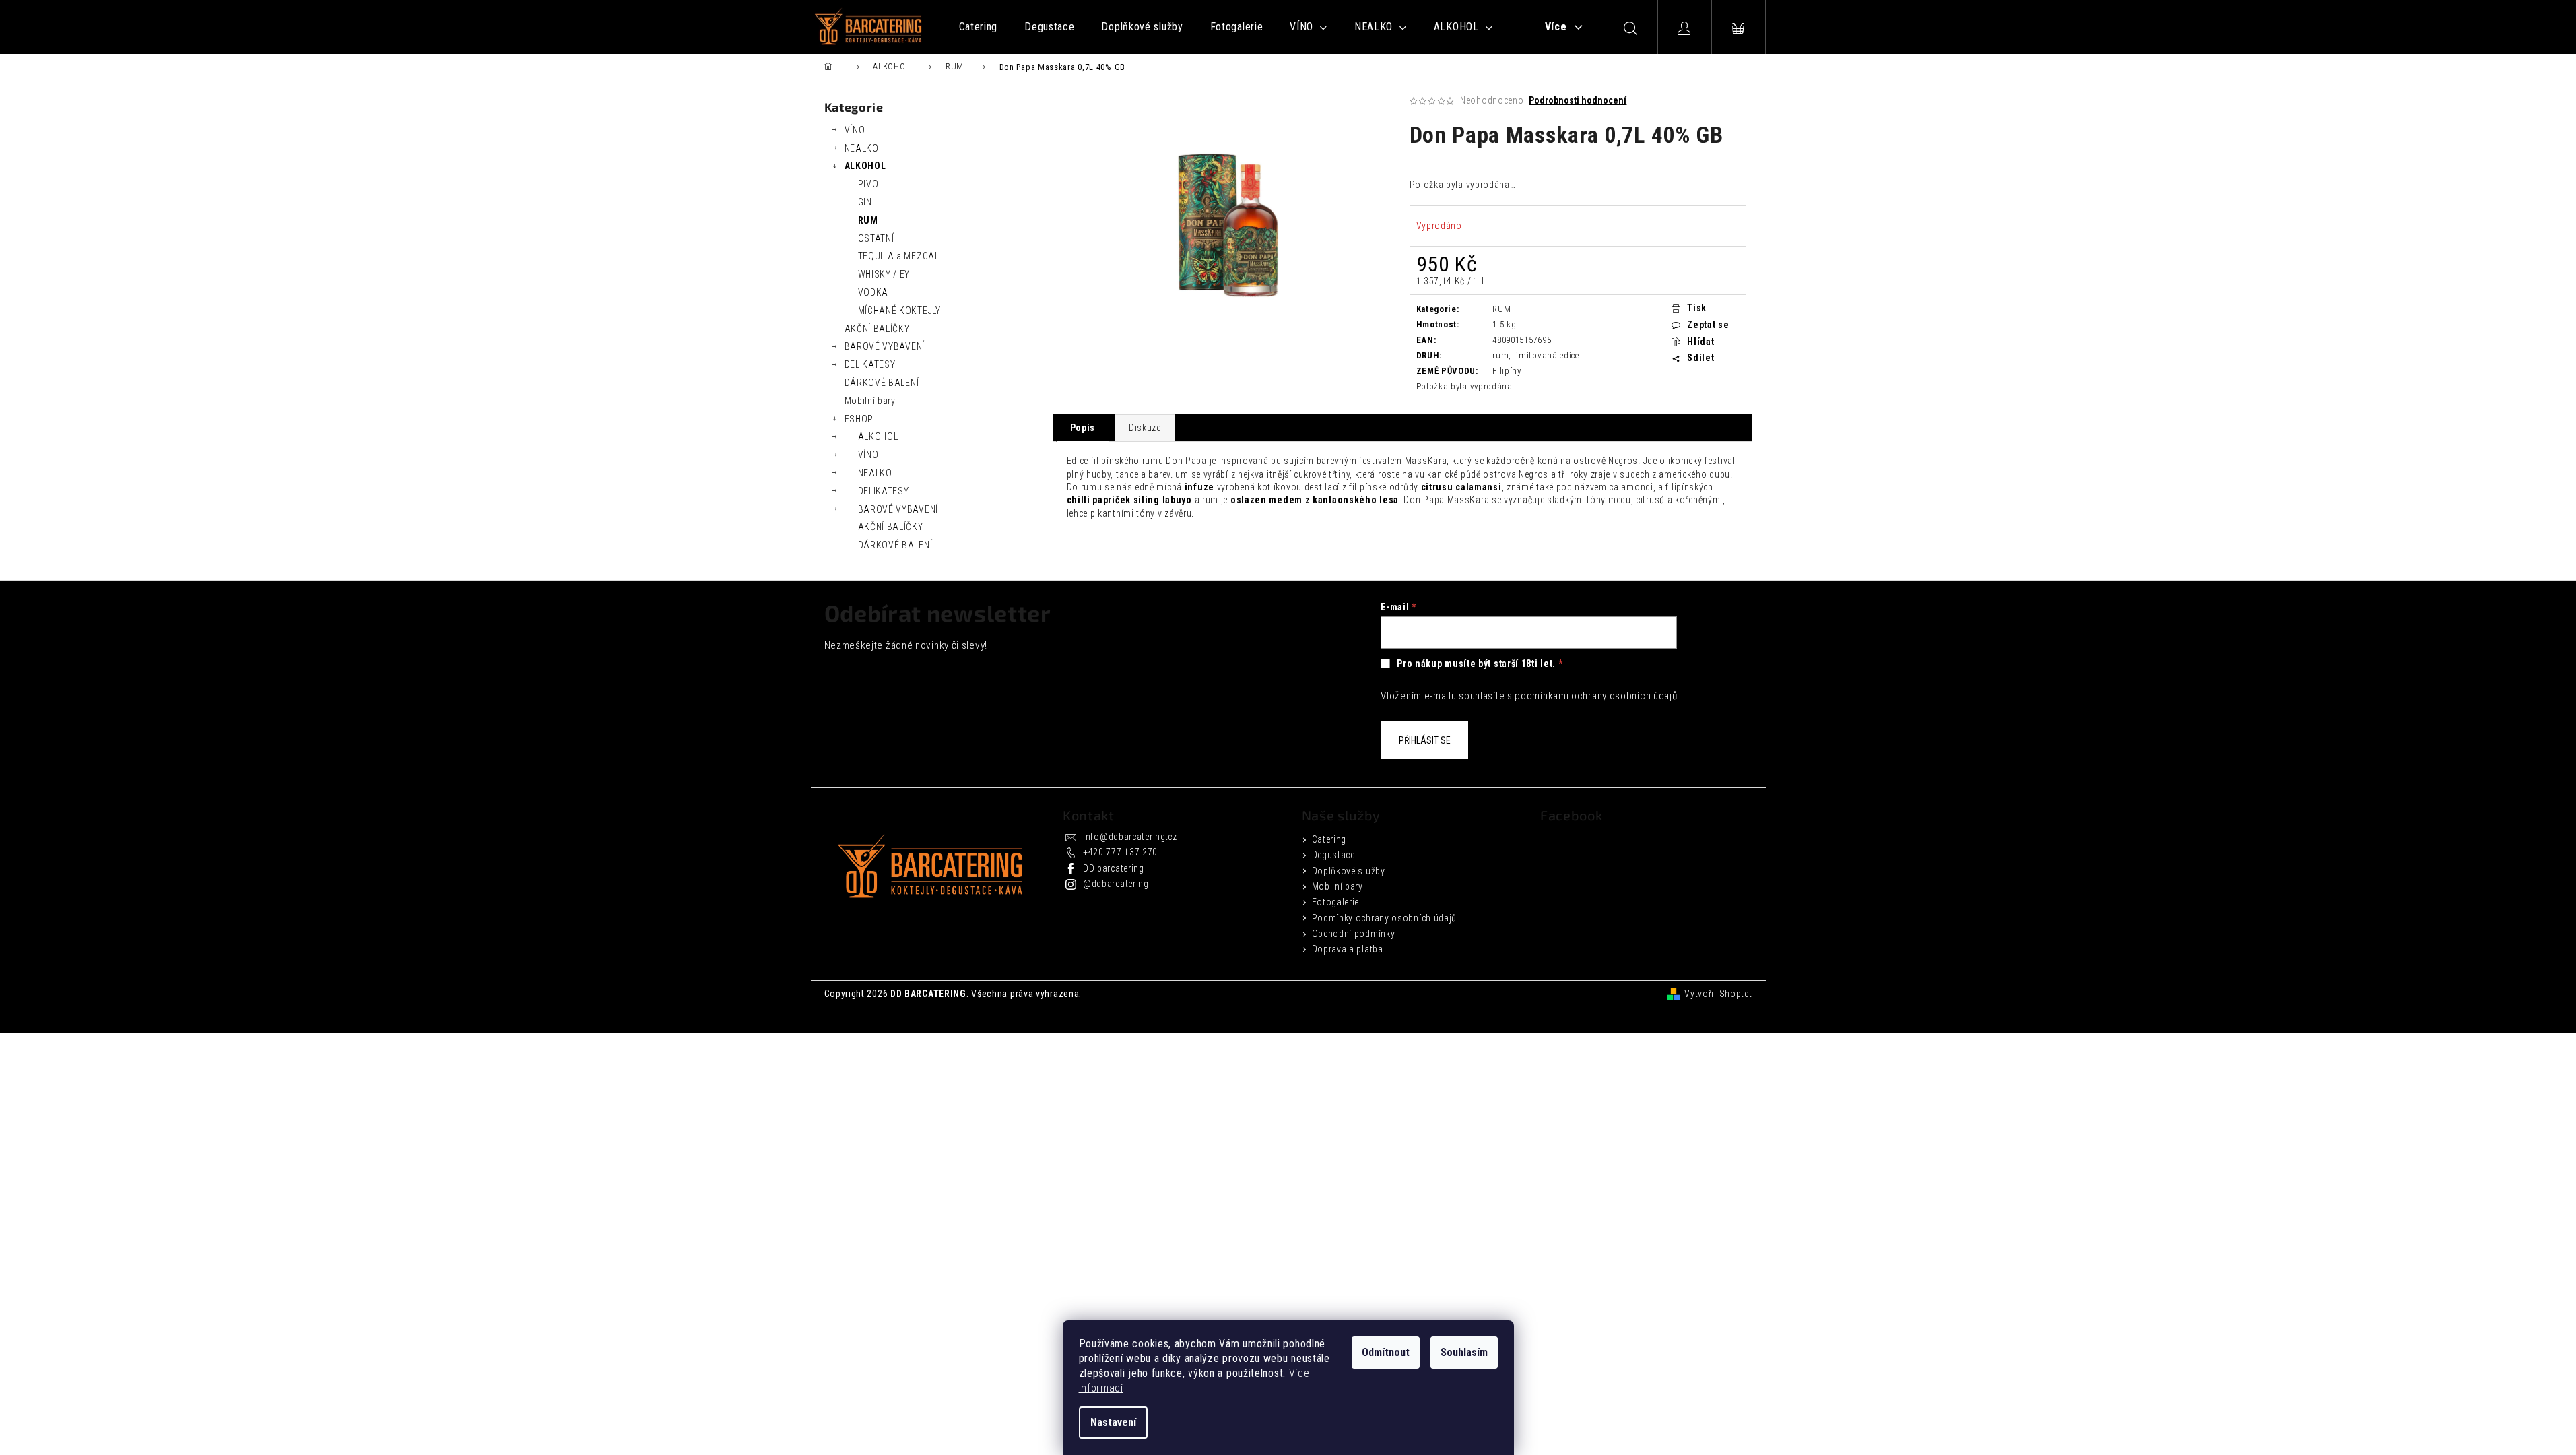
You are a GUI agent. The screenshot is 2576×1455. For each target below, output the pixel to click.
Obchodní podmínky (1354, 934)
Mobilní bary (870, 401)
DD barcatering (1114, 868)
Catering (1329, 839)
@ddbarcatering (1116, 884)
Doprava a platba (1348, 949)
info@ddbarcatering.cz (1130, 837)
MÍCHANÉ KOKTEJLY (899, 311)
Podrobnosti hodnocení (1578, 100)
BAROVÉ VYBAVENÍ (885, 346)
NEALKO (862, 148)
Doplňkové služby (1349, 871)
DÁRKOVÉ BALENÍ (882, 383)
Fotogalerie (1336, 902)
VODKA (873, 292)
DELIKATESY (870, 364)
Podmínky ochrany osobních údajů (1385, 918)
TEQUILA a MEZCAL (899, 256)
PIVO (868, 184)
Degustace (1333, 855)
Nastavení (1113, 1422)
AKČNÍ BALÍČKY (877, 329)
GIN (865, 202)
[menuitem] (979, 27)
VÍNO (855, 130)
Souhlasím (1464, 1352)
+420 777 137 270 (1120, 852)
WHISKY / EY (884, 274)
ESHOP (859, 419)
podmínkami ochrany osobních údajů (1596, 696)
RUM (868, 220)
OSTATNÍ (876, 238)
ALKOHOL (865, 166)
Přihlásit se (1425, 740)
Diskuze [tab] (1145, 428)
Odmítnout (1386, 1352)
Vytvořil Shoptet (1718, 994)
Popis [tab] (1083, 428)
